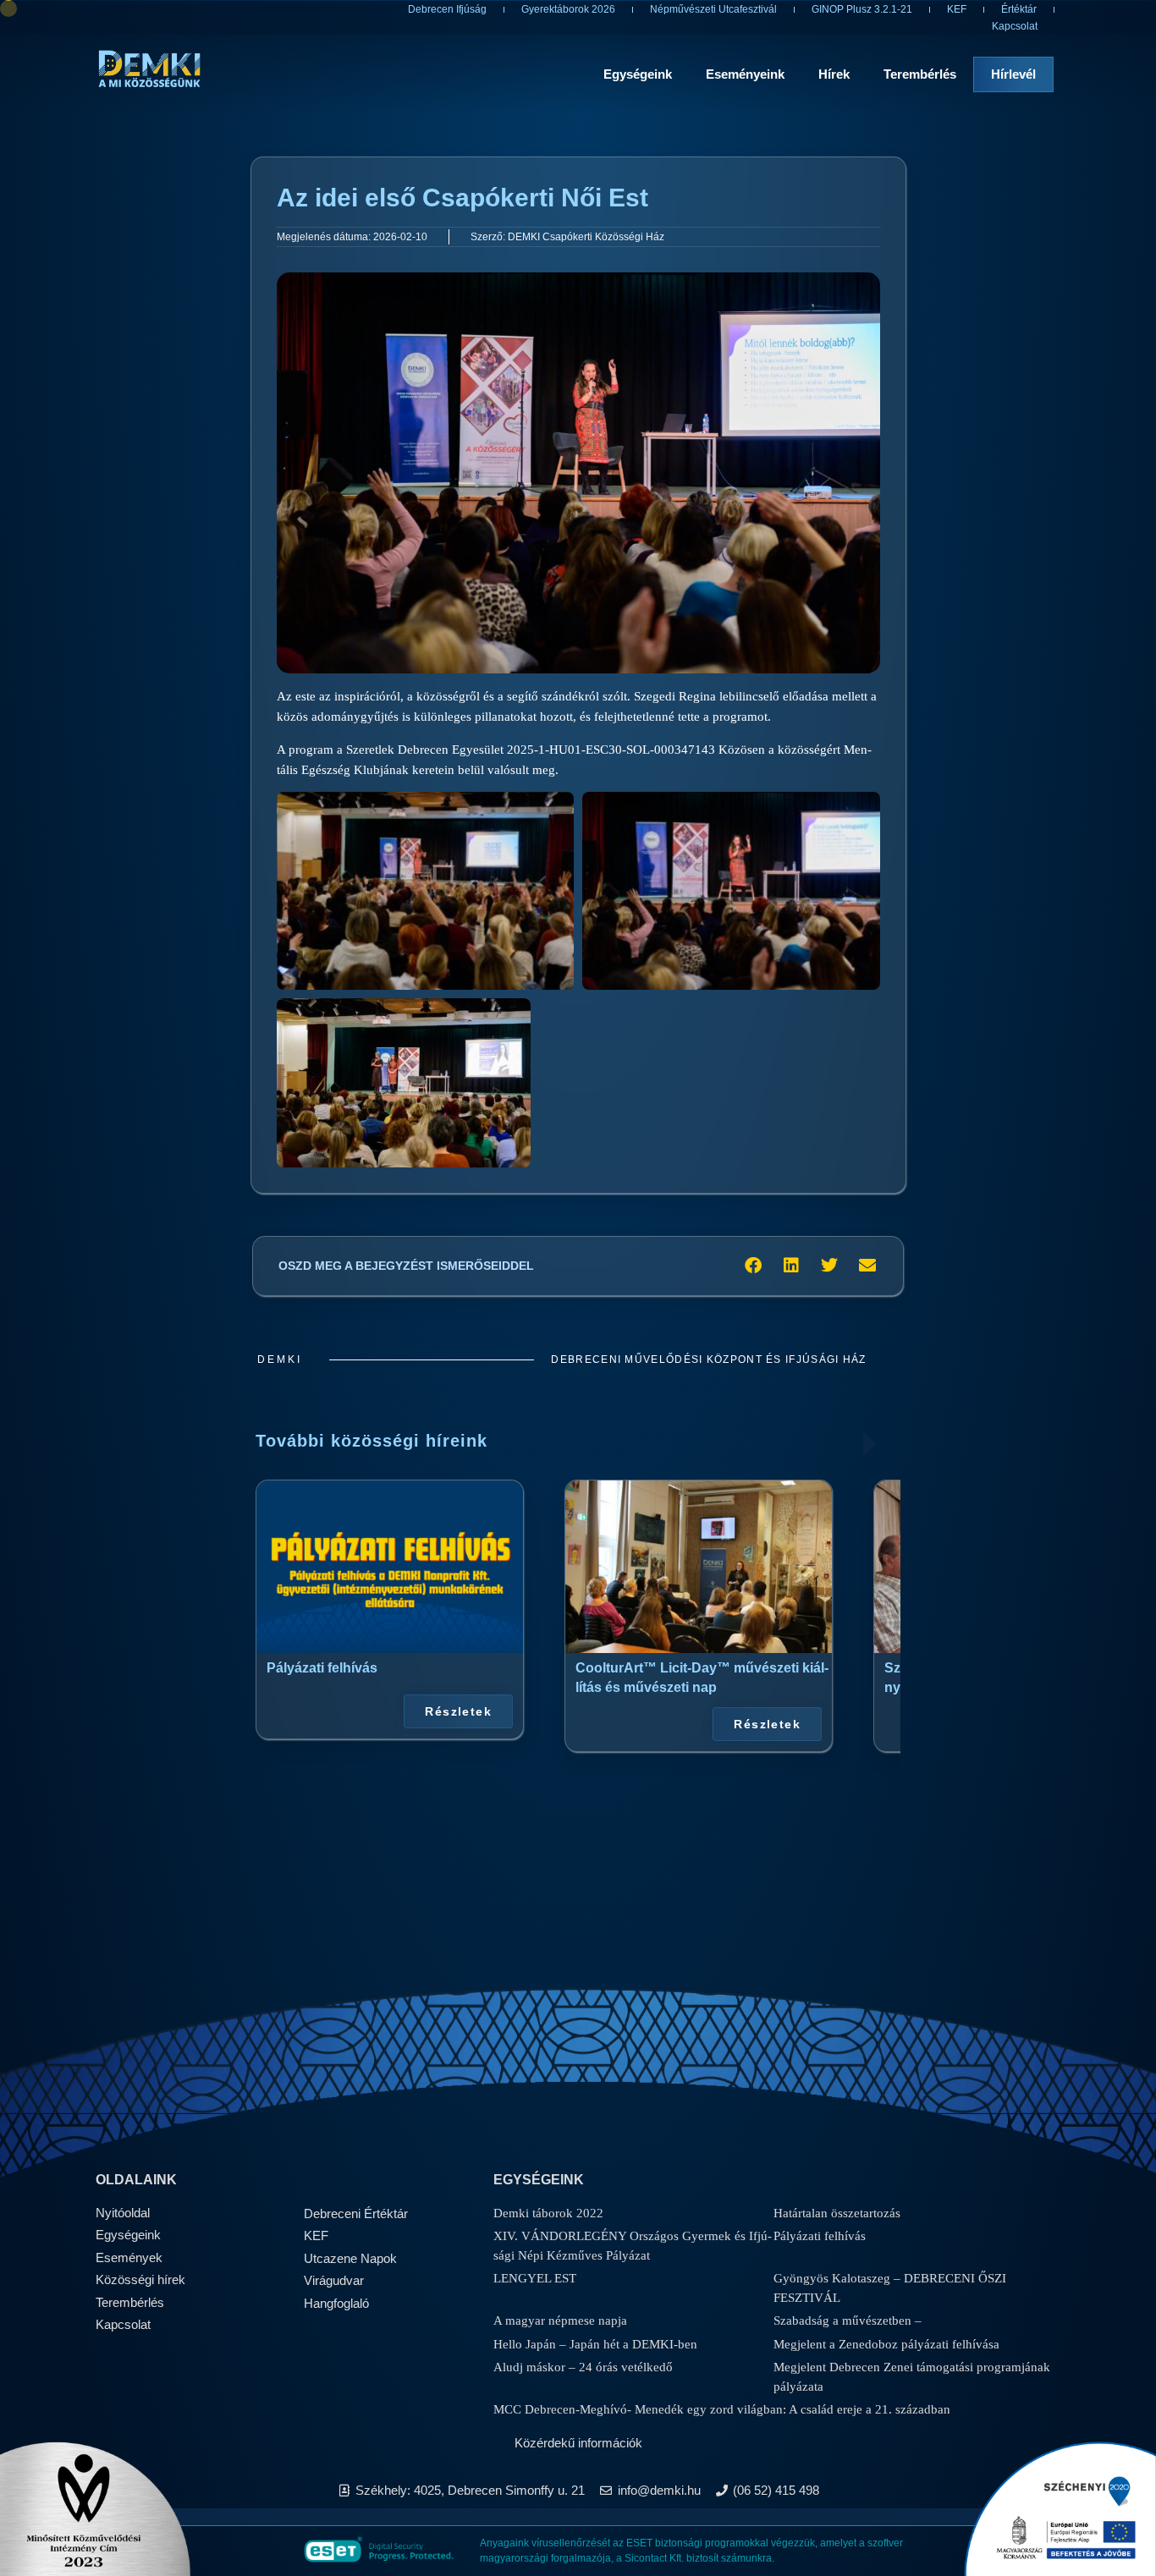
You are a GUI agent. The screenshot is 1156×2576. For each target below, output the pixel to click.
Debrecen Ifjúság (447, 9)
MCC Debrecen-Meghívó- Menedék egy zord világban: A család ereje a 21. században (722, 2409)
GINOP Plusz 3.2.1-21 (862, 9)
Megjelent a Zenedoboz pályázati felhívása (886, 2344)
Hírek (834, 74)
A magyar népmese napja (560, 2321)
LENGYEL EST (535, 2278)
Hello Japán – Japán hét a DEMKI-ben (595, 2344)
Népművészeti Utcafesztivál (713, 9)
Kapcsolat (1015, 26)
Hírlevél (1013, 74)
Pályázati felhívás (322, 1667)
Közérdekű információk (578, 2443)
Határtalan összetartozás (837, 2213)
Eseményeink (745, 74)
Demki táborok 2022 (548, 2213)
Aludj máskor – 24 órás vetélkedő (583, 2367)
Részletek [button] (458, 1711)
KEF (957, 9)
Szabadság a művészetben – (848, 2321)
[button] (753, 1266)
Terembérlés (920, 74)
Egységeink (638, 74)
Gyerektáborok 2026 (568, 9)
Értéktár (1019, 9)
